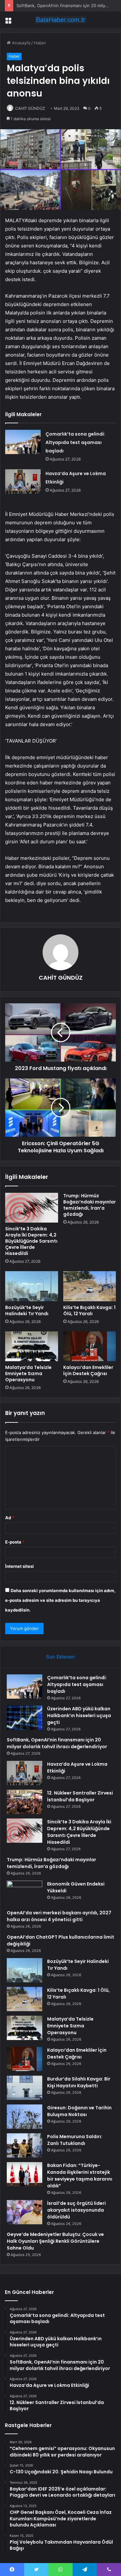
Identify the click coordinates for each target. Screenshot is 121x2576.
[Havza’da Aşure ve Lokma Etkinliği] (23, 481)
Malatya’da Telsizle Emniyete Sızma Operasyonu (28, 1373)
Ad (10, 1518)
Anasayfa (20, 43)
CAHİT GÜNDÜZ (30, 108)
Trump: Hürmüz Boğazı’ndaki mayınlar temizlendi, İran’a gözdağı (90, 1205)
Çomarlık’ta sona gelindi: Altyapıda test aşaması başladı (75, 442)
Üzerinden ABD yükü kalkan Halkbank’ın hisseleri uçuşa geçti (79, 1715)
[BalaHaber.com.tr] (61, 20)
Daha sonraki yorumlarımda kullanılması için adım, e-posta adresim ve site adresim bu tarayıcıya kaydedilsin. (60, 1600)
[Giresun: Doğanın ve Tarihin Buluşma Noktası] (25, 2117)
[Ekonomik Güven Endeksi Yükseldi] (25, 1893)
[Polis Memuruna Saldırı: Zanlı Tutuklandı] (25, 2145)
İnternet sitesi (20, 1566)
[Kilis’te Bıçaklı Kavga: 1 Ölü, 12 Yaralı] (90, 1286)
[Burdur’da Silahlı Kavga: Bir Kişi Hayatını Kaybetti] (25, 2088)
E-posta (15, 1542)
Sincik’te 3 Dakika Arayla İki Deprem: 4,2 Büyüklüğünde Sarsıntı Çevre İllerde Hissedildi (31, 1241)
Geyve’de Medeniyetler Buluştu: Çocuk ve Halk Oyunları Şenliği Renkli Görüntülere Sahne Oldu (55, 2241)
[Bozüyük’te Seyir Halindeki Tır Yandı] (32, 1286)
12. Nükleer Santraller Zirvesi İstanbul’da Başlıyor (80, 1796)
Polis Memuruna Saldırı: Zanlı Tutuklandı (75, 2140)
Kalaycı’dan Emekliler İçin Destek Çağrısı (88, 1370)
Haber (40, 43)
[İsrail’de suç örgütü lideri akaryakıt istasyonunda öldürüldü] (25, 2212)
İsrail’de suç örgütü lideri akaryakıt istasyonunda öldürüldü (76, 2210)
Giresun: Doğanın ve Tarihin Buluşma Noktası (79, 2111)
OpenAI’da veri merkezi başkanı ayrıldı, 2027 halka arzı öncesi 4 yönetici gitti (59, 1916)
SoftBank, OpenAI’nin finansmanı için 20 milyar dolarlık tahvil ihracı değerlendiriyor (57, 1743)
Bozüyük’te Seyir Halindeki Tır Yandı (27, 1311)
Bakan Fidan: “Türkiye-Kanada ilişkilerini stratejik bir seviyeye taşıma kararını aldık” (80, 2176)
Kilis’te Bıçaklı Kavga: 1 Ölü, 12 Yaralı (89, 1311)
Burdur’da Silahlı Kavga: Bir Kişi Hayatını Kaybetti (79, 2082)
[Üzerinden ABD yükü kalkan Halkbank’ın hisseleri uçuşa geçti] (25, 1718)
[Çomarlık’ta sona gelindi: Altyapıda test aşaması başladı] (23, 442)
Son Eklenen (60, 1657)
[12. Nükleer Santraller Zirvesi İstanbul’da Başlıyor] (25, 1802)
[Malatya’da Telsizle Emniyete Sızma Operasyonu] (32, 1346)
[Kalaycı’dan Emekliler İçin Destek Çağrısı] (90, 1346)
